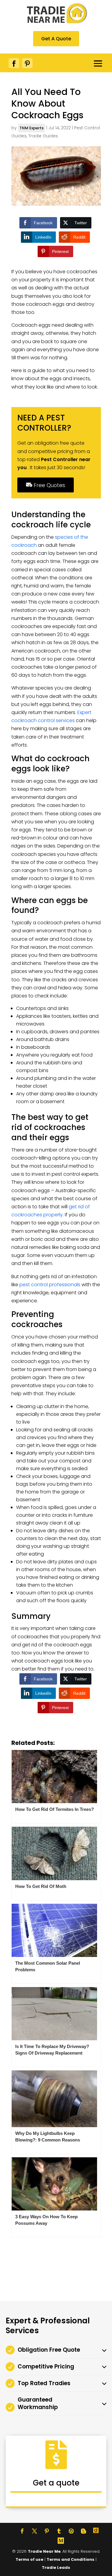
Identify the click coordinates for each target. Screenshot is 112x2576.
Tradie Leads (56, 2567)
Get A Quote (56, 39)
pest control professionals (50, 1285)
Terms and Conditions (70, 2559)
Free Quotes (49, 485)
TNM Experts (32, 128)
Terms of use (29, 2559)
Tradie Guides (43, 136)
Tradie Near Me (44, 2551)
